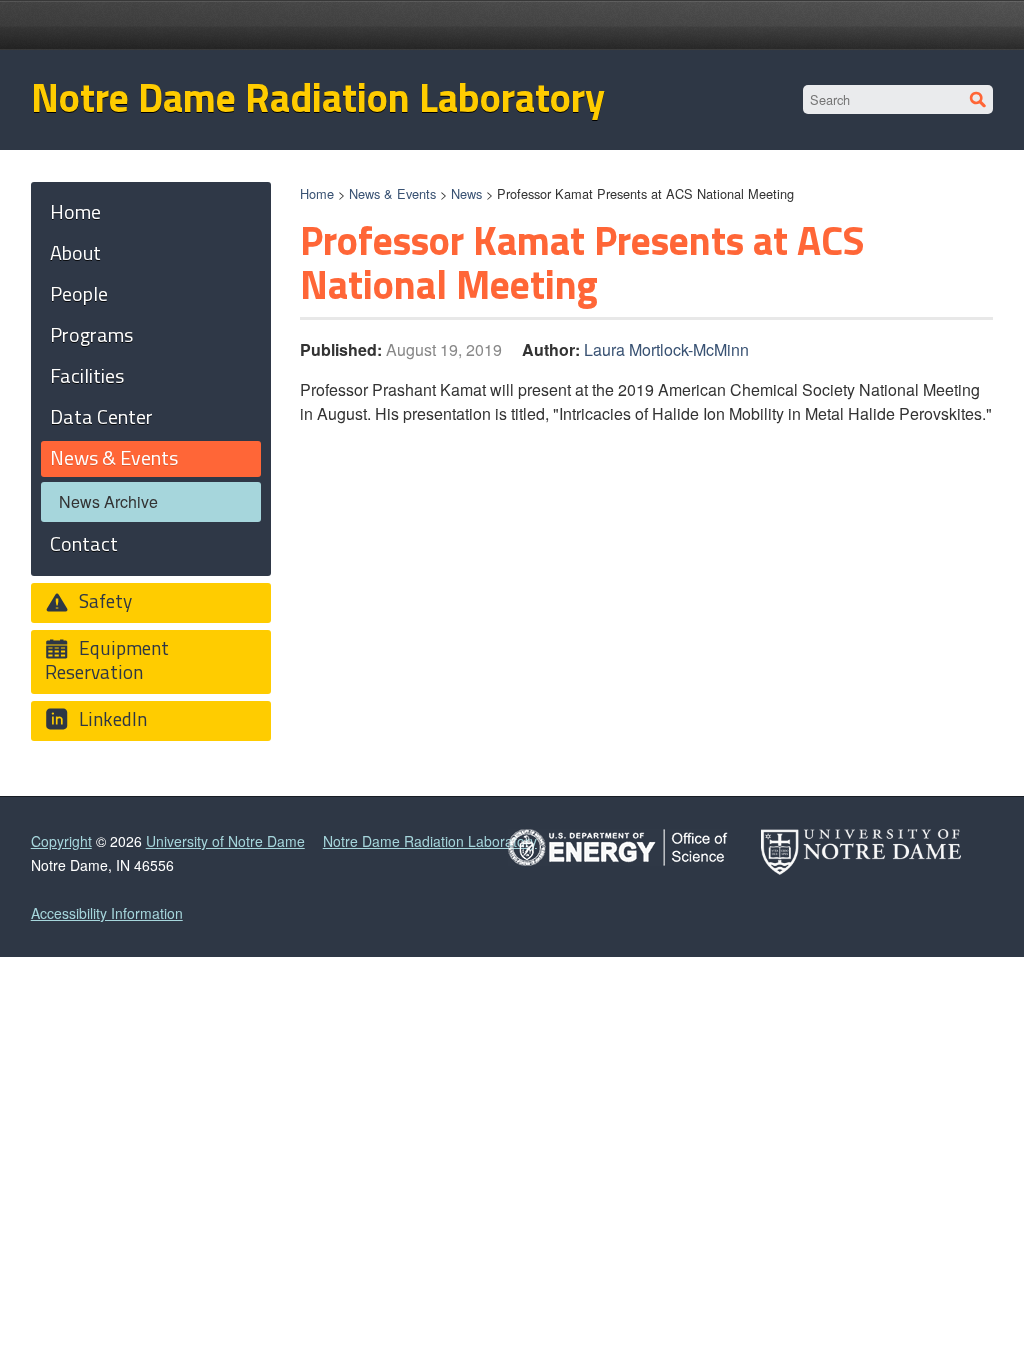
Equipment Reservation (107, 659)
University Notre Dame (181, 25)
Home (317, 193)
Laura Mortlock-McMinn (666, 349)
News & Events (392, 193)
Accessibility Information (107, 913)
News (466, 193)
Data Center (101, 416)
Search (978, 99)
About (75, 252)
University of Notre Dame (225, 841)
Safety (103, 600)
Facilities (87, 375)
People (79, 293)
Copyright (61, 841)
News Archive (108, 501)
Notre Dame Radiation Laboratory (318, 97)
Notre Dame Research (864, 25)
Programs (91, 334)
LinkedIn (111, 718)
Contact (84, 543)
